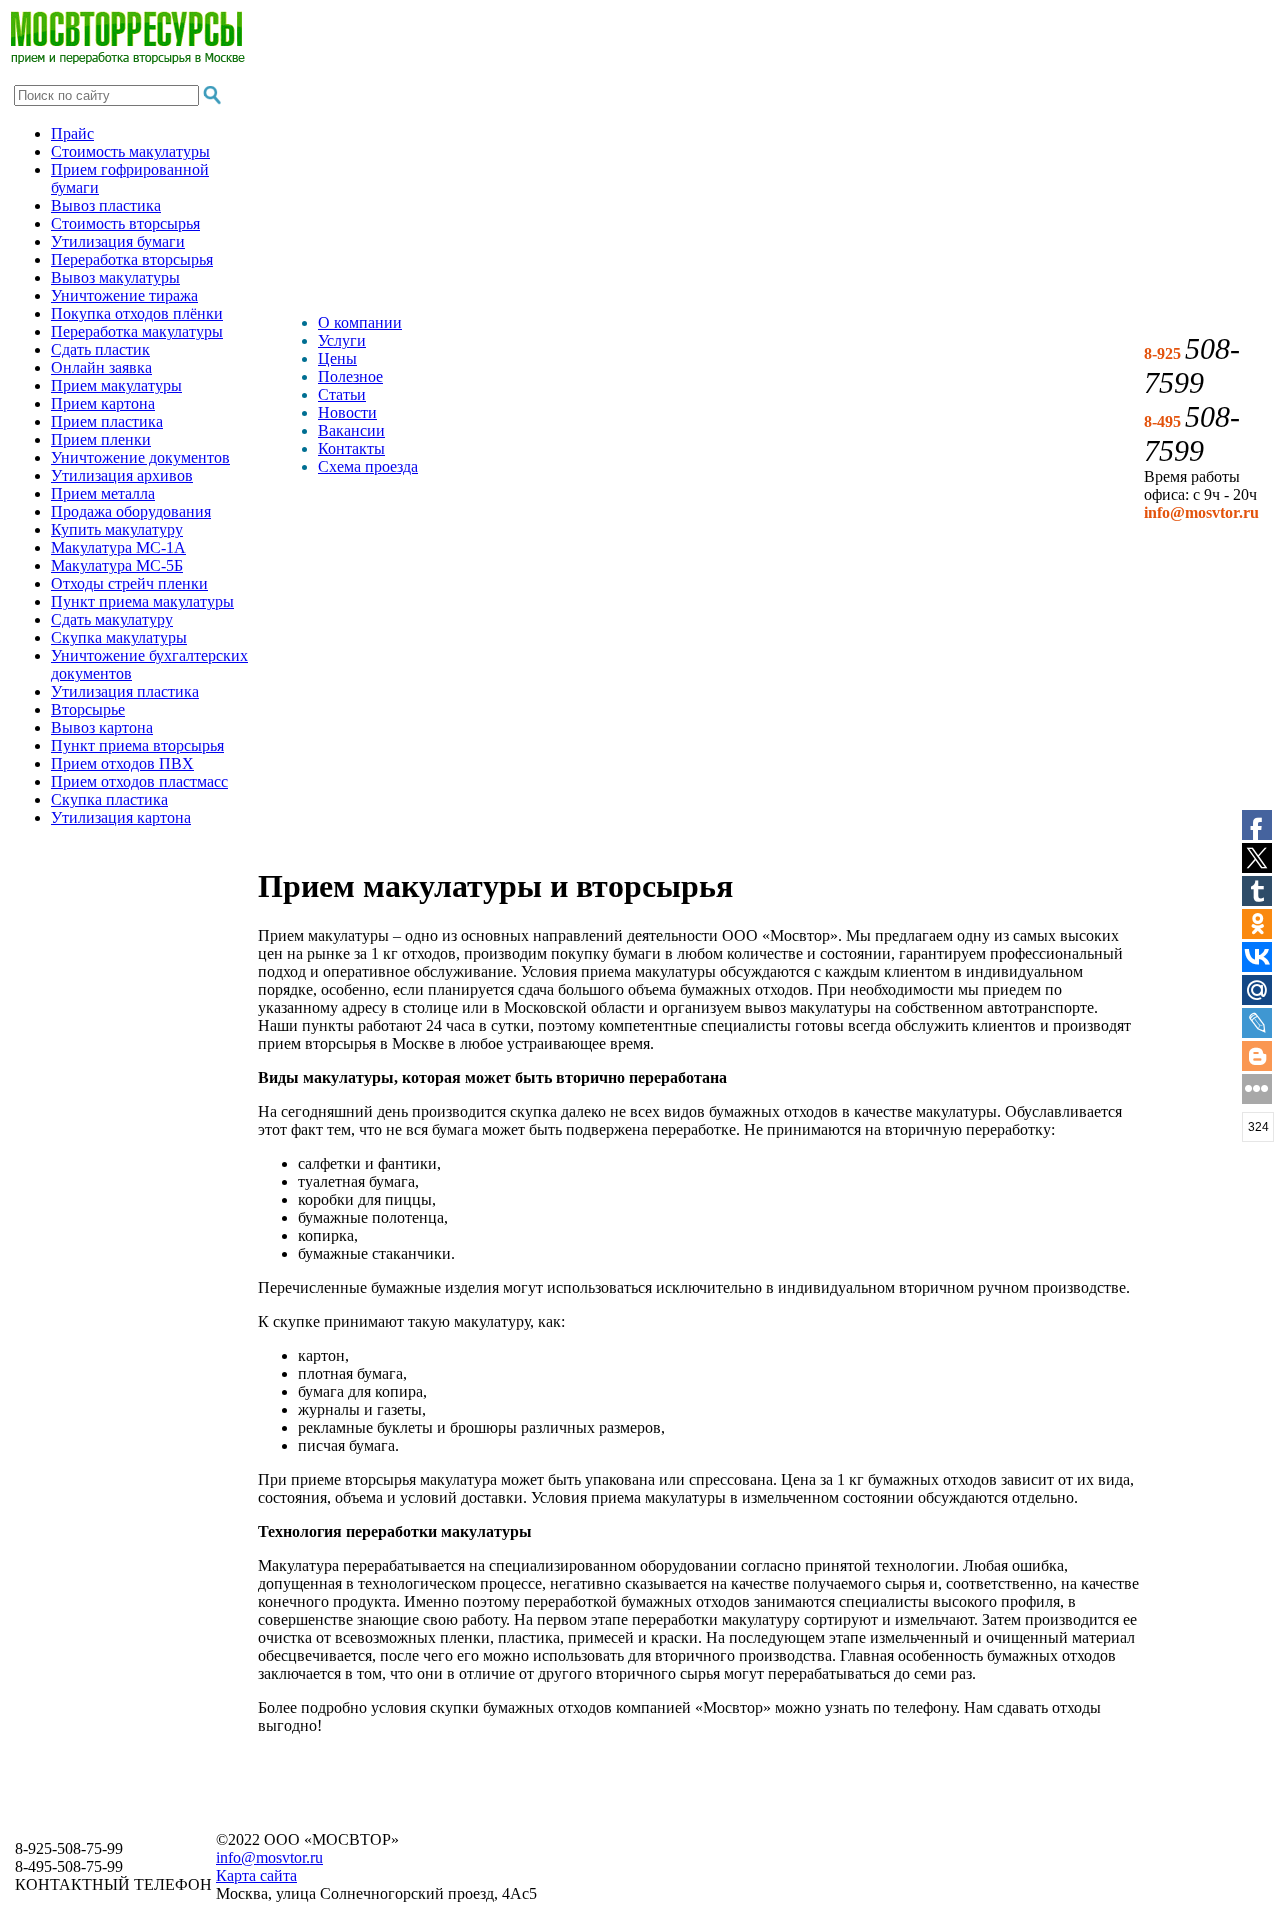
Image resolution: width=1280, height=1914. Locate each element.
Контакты (351, 448)
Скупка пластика (109, 799)
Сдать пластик (100, 349)
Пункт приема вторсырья (137, 745)
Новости (347, 412)
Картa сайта (256, 1875)
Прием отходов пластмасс (139, 781)
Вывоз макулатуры (115, 277)
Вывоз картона (102, 727)
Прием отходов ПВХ (122, 763)
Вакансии (351, 430)
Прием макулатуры (116, 385)
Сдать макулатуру (112, 619)
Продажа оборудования (131, 511)
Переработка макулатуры (137, 331)
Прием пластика (107, 421)
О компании (360, 322)
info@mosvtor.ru (269, 1857)
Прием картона (103, 403)
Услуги (342, 340)
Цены (337, 358)
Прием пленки (101, 439)
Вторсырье (88, 709)
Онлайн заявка (101, 367)
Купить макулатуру (117, 529)
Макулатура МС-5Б (117, 565)
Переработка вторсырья (132, 259)
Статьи (342, 394)
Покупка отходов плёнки (137, 313)
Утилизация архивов (122, 475)
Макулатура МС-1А (118, 547)
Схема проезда (368, 466)
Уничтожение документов (140, 457)
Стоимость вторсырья (125, 223)
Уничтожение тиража (124, 295)
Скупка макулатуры (119, 637)
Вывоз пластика (106, 205)
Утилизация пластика (125, 691)
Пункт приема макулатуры (142, 601)
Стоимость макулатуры (130, 151)
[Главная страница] (128, 58)
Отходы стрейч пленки (129, 583)
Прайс (72, 133)
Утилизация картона (121, 817)
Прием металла (103, 493)
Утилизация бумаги (118, 241)
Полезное (350, 376)
